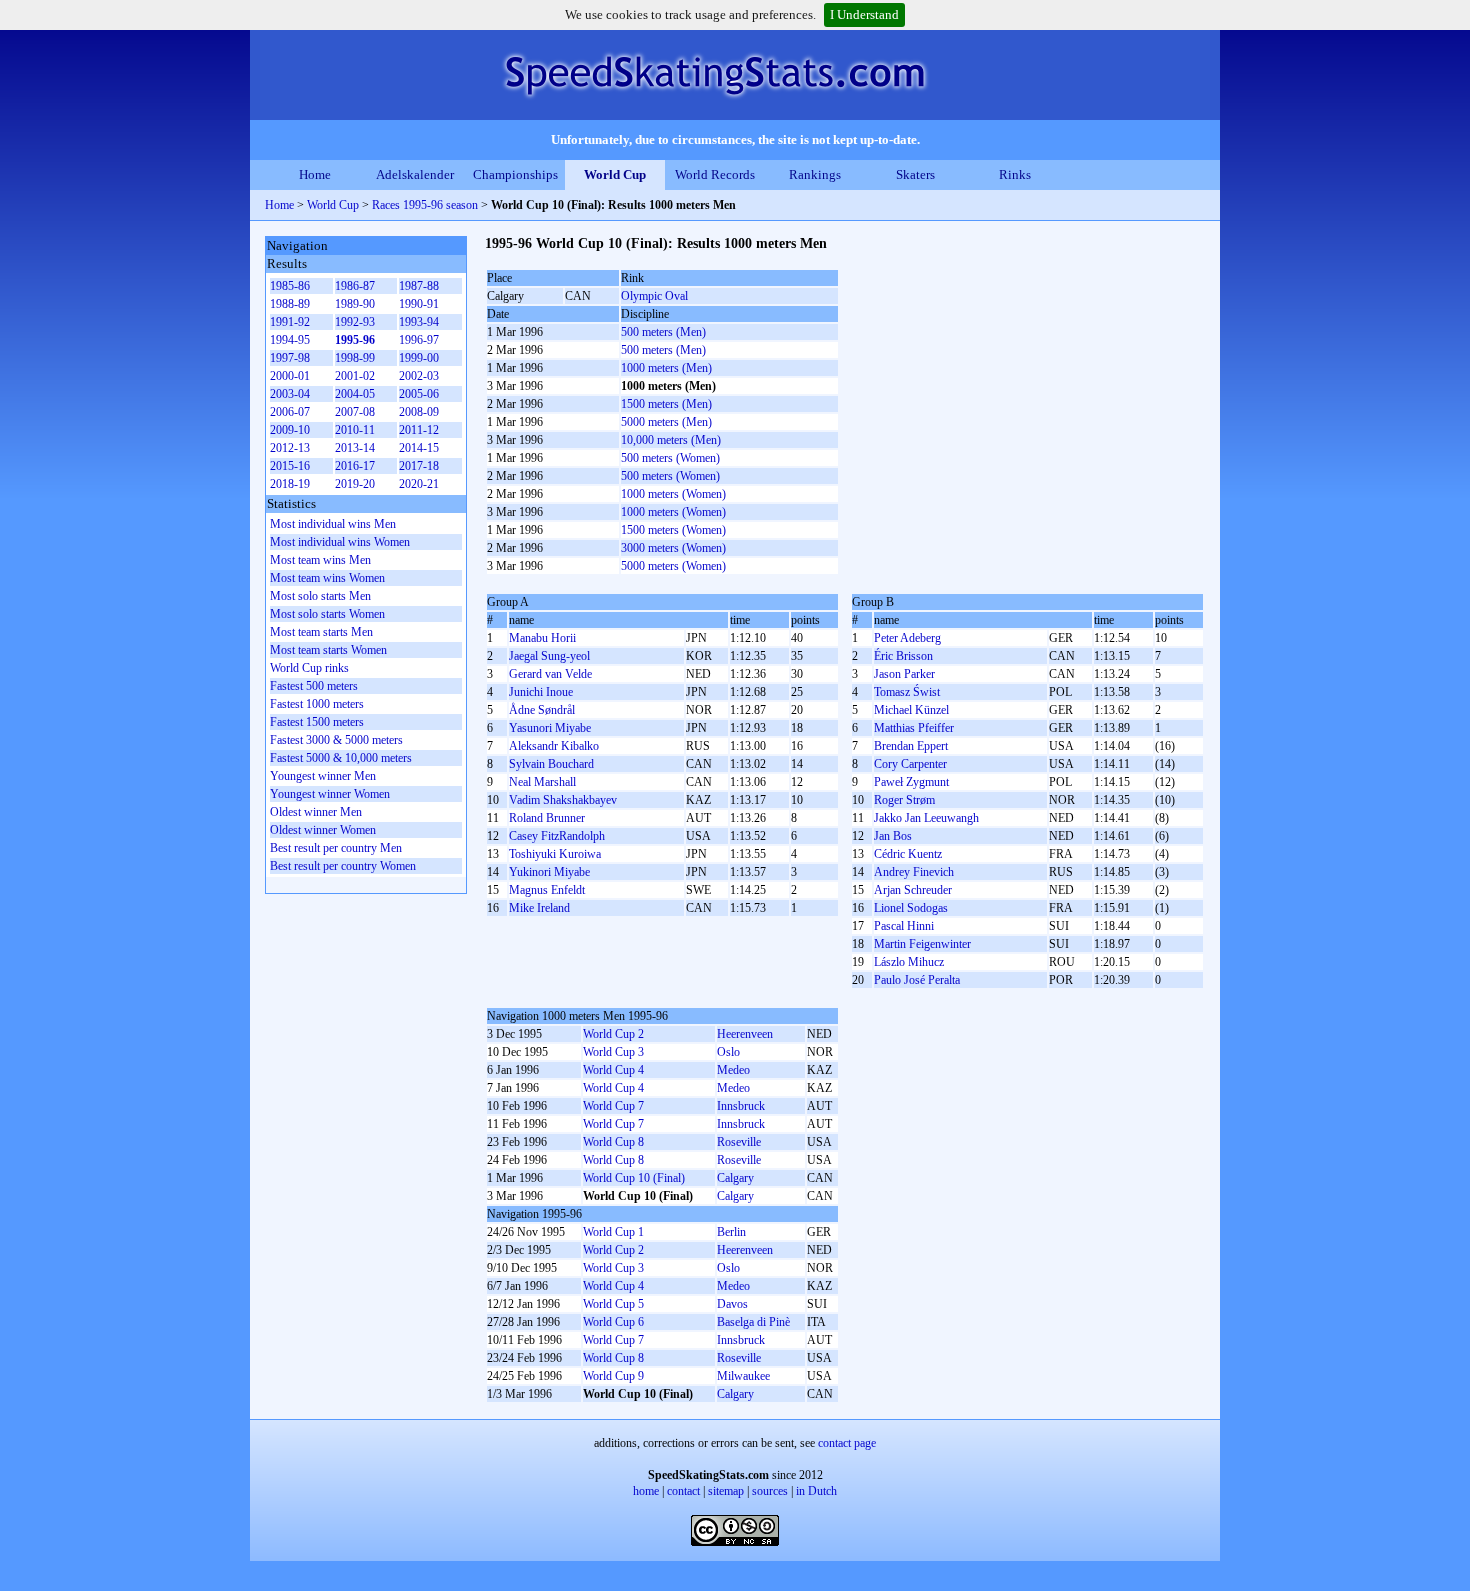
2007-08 (355, 412)
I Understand (864, 14)
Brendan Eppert (911, 746)
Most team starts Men (321, 632)
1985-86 (290, 286)
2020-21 (419, 484)
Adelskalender (415, 174)
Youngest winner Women (330, 794)
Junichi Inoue (541, 692)
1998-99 (355, 358)
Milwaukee (743, 1376)
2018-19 (290, 484)
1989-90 (355, 304)
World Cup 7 (613, 1106)
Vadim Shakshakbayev (563, 800)
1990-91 (419, 304)
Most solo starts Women (327, 614)
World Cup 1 (613, 1232)
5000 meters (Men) (666, 422)
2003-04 (290, 394)
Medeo (733, 1070)
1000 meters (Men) (666, 368)
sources (770, 1491)
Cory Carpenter (910, 764)
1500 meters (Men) (666, 404)
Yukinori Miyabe (549, 872)
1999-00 (419, 358)
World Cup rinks (309, 668)
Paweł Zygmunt (911, 782)
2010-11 (355, 430)
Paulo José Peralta (917, 980)
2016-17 (355, 466)
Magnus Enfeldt (547, 890)
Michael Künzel (911, 710)
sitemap (726, 1491)
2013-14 (355, 448)
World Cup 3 (613, 1052)
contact (683, 1491)
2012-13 (290, 448)
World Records (715, 174)
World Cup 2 (613, 1034)
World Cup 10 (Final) (634, 1178)
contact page (847, 1443)
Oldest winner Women (323, 830)
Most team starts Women (328, 650)
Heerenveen (745, 1034)
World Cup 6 (613, 1322)
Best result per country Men (336, 848)
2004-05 (355, 394)
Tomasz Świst (907, 692)
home (646, 1491)
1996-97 (419, 340)
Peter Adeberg (907, 638)
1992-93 (355, 322)
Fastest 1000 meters (317, 704)
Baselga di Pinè (753, 1322)
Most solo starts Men (320, 596)
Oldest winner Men (316, 812)
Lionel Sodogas (911, 908)
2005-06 (419, 394)
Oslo (728, 1052)
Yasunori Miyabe (550, 728)
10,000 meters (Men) (671, 440)
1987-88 (419, 286)
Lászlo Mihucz (909, 962)
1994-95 (290, 340)
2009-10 (290, 430)
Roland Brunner (547, 818)
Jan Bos (893, 836)
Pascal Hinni (904, 926)
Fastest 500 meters (314, 686)
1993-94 (419, 322)
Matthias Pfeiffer (914, 728)
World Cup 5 (613, 1304)
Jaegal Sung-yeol (549, 656)
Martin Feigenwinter (922, 944)
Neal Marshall (542, 782)
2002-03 (419, 376)
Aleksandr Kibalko (554, 746)
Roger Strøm (904, 800)
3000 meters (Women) (673, 548)
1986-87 (355, 286)
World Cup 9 (613, 1376)
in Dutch (816, 1491)
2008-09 (419, 412)
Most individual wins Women (340, 542)
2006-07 (290, 412)
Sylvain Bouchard (551, 764)
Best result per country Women (343, 866)
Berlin (731, 1232)
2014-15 (419, 448)
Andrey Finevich (914, 872)
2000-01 (290, 376)
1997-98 (290, 358)
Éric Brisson (903, 656)
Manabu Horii (542, 638)
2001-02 (355, 376)
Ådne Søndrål (542, 710)
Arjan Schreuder (913, 890)
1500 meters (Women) (673, 530)
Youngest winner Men (323, 776)
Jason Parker (904, 674)
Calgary (735, 1178)
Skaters (915, 174)
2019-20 (355, 484)
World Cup (615, 174)
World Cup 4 (613, 1070)
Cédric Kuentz (908, 854)
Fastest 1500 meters (317, 722)
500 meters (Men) (663, 332)
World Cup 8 (613, 1142)
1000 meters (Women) (673, 494)
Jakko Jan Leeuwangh (926, 818)
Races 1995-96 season (425, 205)
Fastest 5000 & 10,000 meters (341, 758)
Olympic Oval (654, 296)
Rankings (815, 174)
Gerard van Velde (550, 674)
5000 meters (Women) (673, 566)
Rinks (1015, 174)
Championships (515, 174)
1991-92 (290, 322)
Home (315, 174)
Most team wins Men (320, 560)
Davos (732, 1304)
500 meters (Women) (670, 458)
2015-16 (290, 466)
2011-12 (419, 430)
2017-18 (419, 466)
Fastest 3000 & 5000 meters (336, 740)
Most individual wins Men (333, 524)
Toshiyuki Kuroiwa (555, 854)
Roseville (739, 1142)
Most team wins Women (327, 578)
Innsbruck (741, 1106)
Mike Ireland (539, 908)
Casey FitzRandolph (557, 836)
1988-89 (290, 304)
